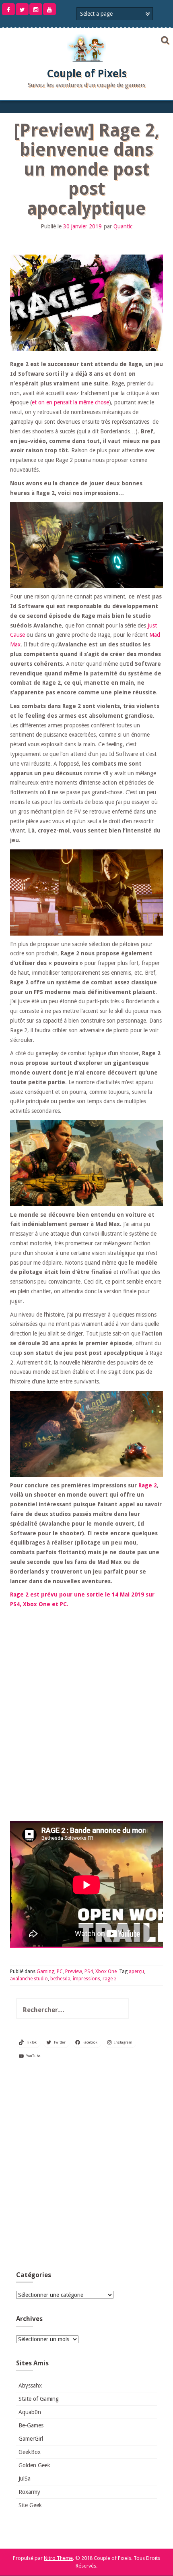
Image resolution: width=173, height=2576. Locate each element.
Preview (74, 1971)
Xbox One (106, 1971)
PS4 (89, 1971)
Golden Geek (34, 2465)
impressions (86, 1979)
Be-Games (31, 2425)
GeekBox (30, 2452)
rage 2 (110, 1979)
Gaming (45, 1971)
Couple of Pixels (87, 74)
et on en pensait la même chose (70, 402)
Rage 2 (148, 1485)
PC (60, 1971)
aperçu (136, 1971)
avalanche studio (29, 1979)
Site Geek (30, 2505)
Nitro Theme (58, 2558)
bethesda (60, 1979)
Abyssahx (30, 2385)
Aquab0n (30, 2412)
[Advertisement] (86, 2168)
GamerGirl (31, 2439)
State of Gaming (39, 2399)
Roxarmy (29, 2492)
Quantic (123, 226)
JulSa (25, 2479)
